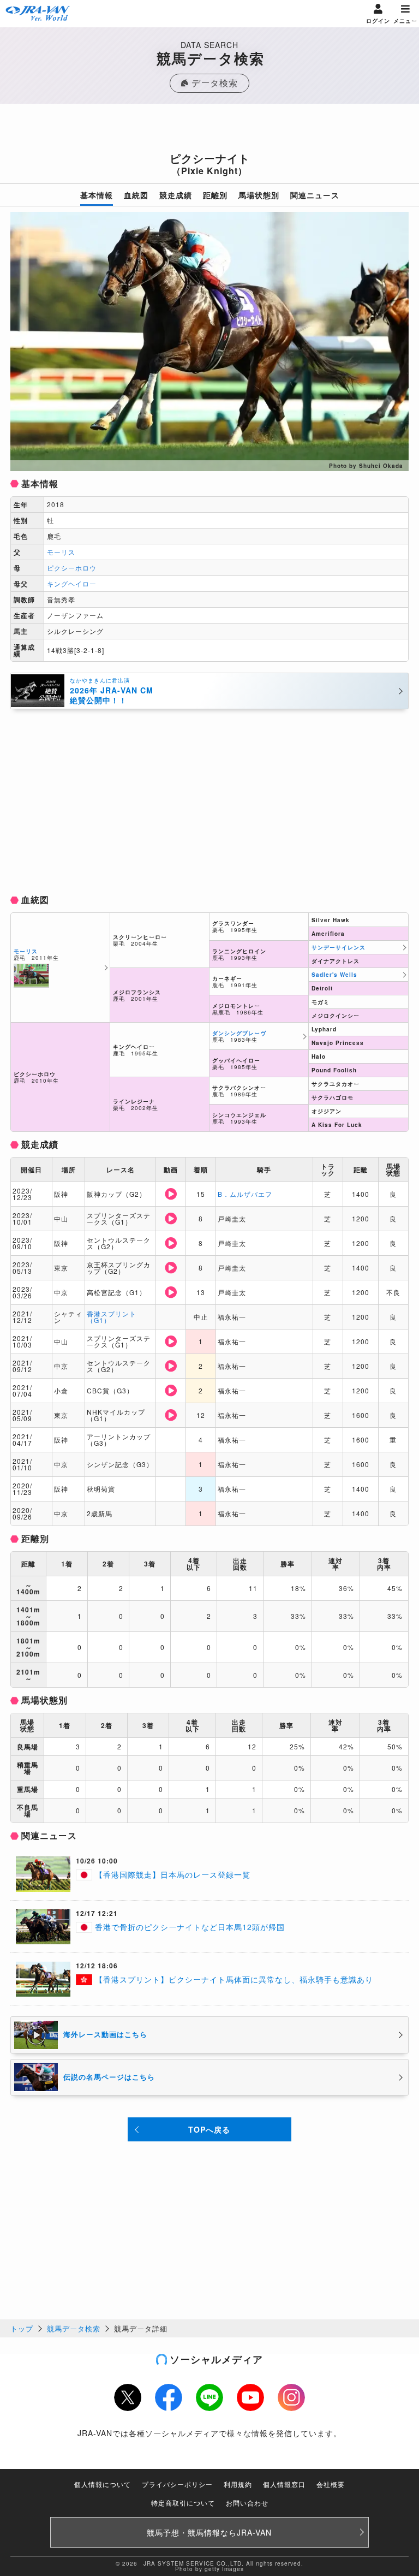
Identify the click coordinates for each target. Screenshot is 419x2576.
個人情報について (103, 2484)
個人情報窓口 (284, 2484)
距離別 (215, 195)
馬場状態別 (259, 195)
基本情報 (97, 195)
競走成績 (176, 195)
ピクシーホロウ (72, 568)
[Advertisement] (209, 131)
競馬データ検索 (74, 2328)
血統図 (136, 195)
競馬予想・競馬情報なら (209, 2532)
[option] (209, 342)
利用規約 (238, 2484)
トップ (22, 2328)
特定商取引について (183, 2503)
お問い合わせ (247, 2503)
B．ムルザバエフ (245, 1194)
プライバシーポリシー (177, 2484)
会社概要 (331, 2484)
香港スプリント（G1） (112, 1317)
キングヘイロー (72, 583)
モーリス (61, 552)
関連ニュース (315, 195)
